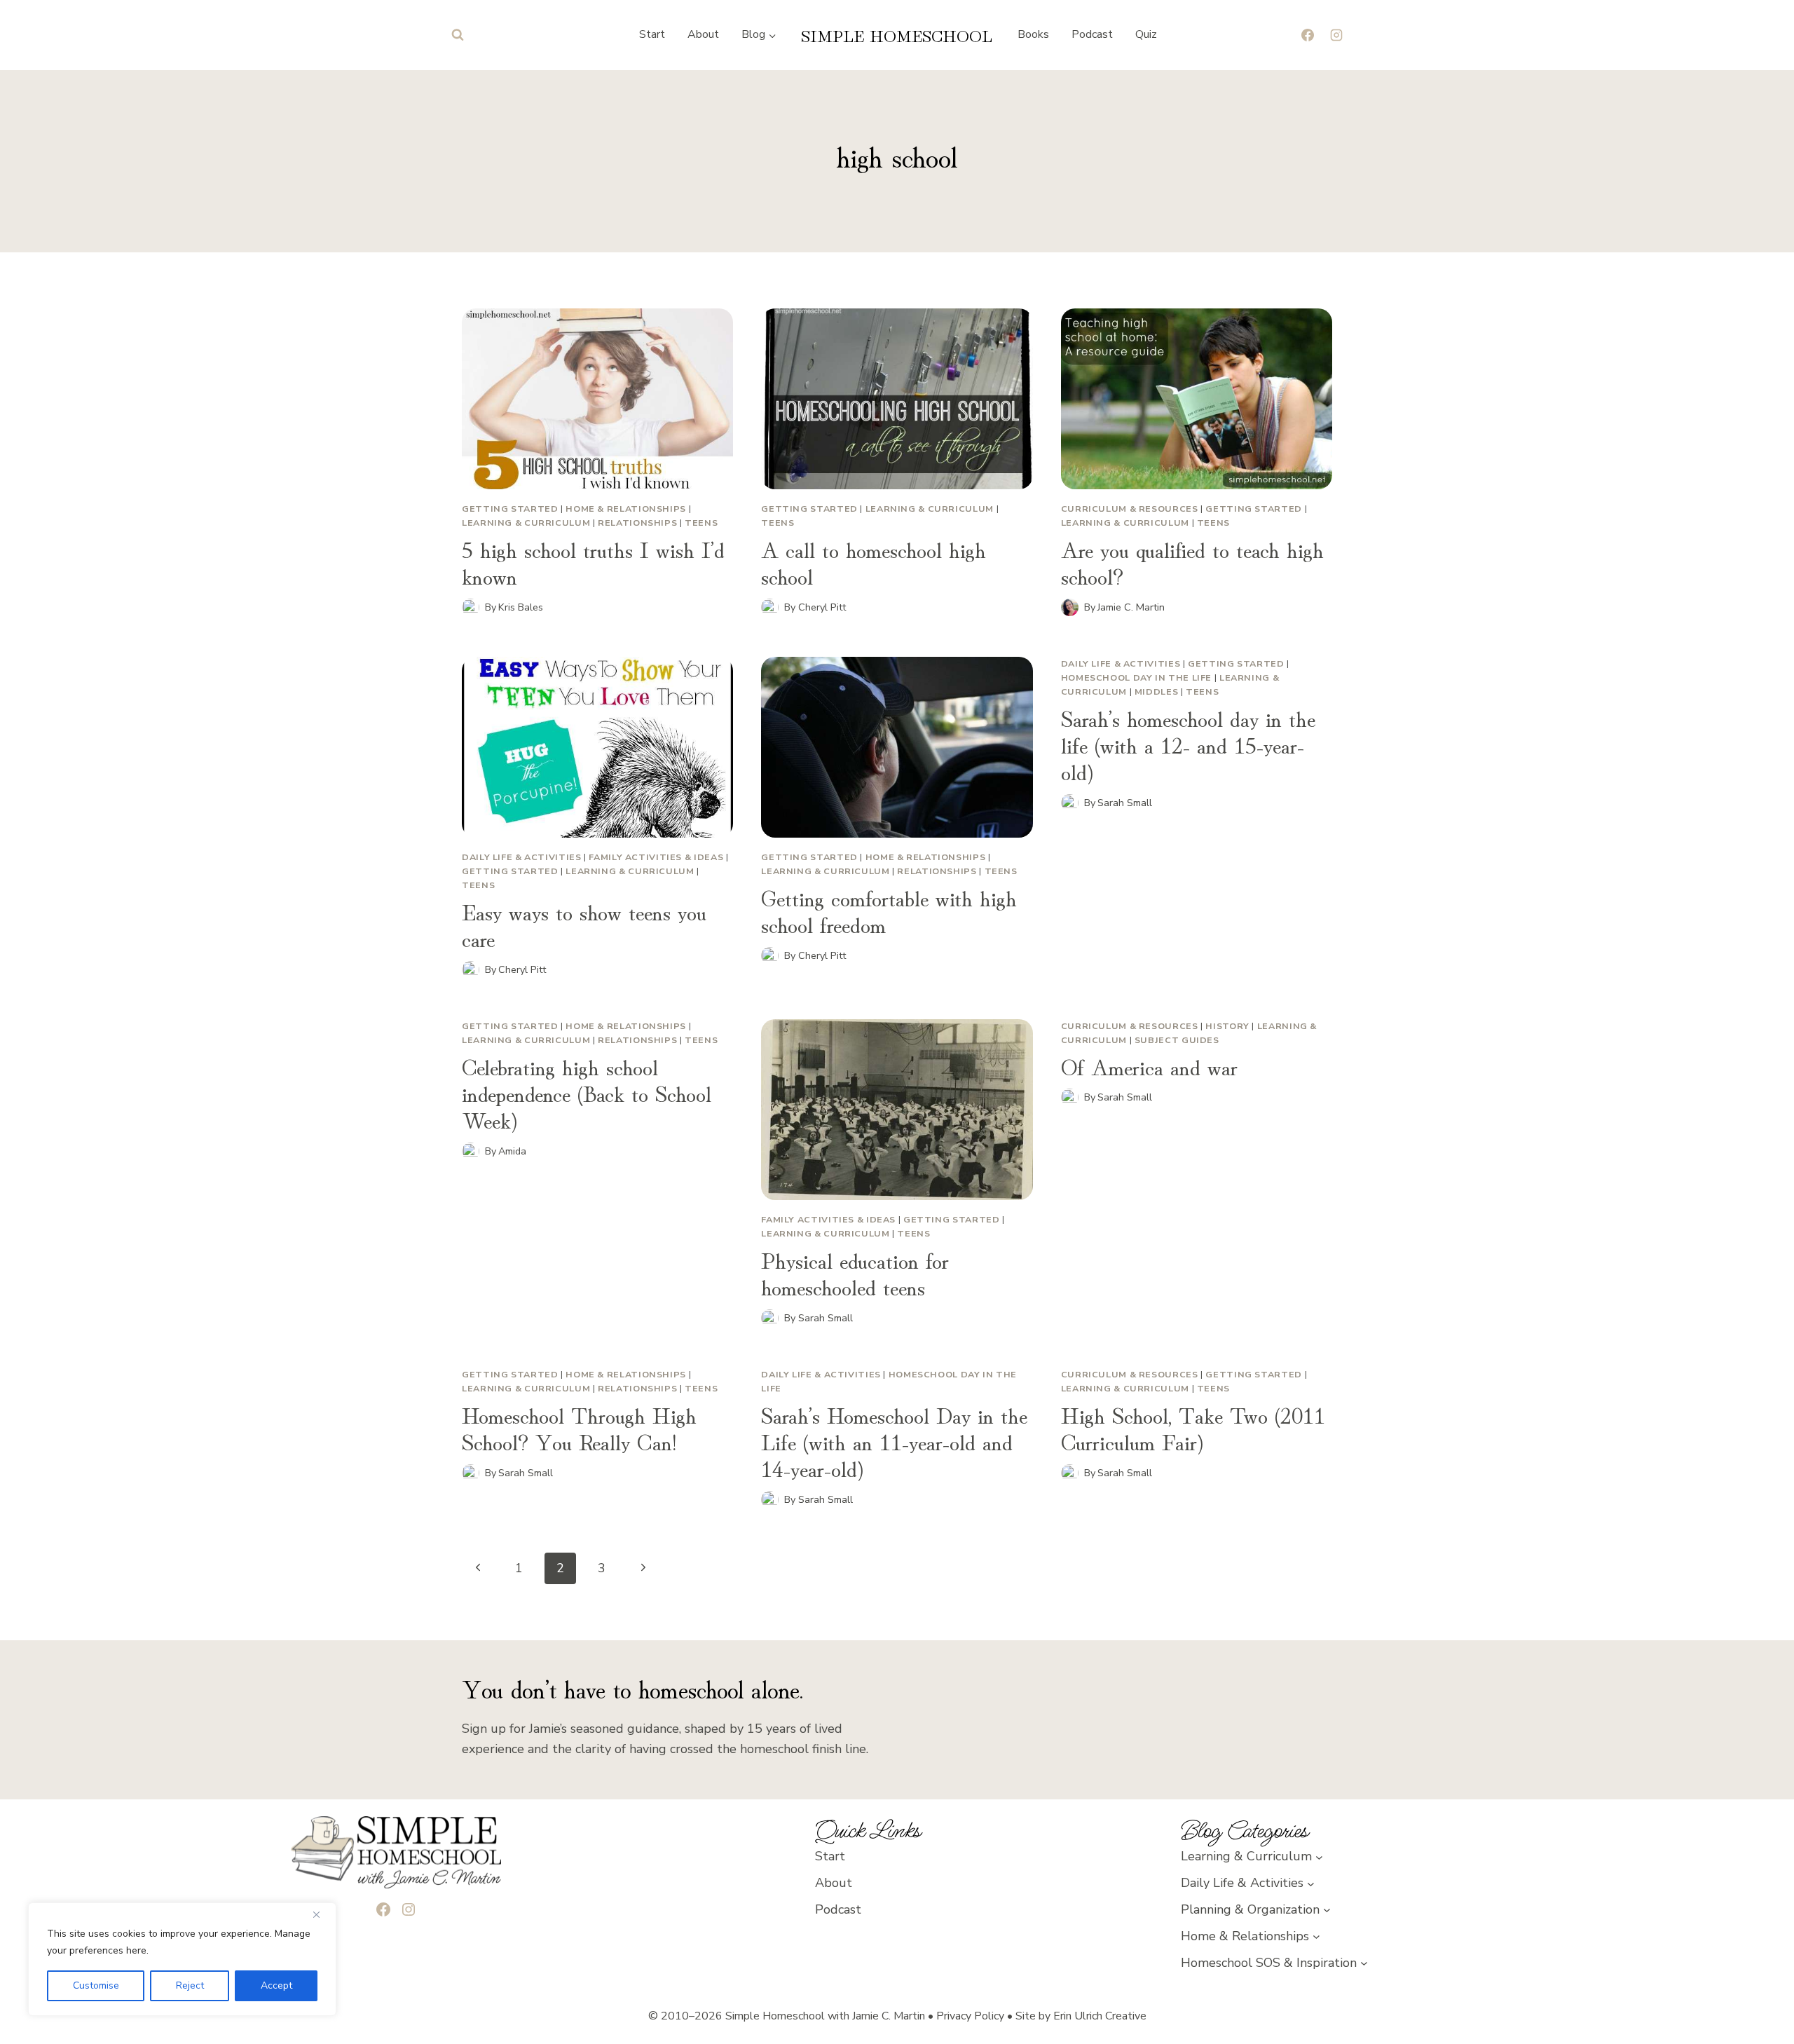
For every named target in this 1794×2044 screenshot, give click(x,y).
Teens (701, 523)
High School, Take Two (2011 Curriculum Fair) (1193, 1427)
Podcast (1092, 34)
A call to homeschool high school (874, 561)
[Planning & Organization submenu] (1327, 1910)
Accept (276, 1985)
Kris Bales (521, 607)
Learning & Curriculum (526, 523)
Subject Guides (1177, 1040)
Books (1033, 34)
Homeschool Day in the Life (1136, 677)
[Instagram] (1336, 35)
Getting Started (510, 509)
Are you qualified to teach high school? (1192, 561)
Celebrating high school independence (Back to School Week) (587, 1092)
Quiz (1146, 34)
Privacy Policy (970, 2016)
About (703, 34)
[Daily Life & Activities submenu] (1311, 1883)
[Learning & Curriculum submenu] (1319, 1856)
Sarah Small (1125, 803)
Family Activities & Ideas (656, 857)
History (1227, 1026)
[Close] (322, 1914)
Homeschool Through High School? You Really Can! (579, 1427)
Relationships (637, 523)
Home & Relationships (626, 509)
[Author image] (471, 607)
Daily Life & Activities (522, 857)
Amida (512, 1151)
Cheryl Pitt (822, 607)
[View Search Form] (458, 35)
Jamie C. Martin (1131, 607)
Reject (190, 1985)
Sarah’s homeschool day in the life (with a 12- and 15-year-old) (1188, 744)
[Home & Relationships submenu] (1316, 1936)
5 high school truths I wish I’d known (593, 561)
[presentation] (597, 399)
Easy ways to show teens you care (584, 924)
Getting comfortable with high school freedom (889, 910)
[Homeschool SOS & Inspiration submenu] (1364, 1963)
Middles (1156, 691)
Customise (96, 1985)
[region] (182, 1959)
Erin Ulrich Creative (1100, 2016)
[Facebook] (1308, 35)
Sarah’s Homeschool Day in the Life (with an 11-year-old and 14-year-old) (894, 1441)
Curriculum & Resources (1130, 509)
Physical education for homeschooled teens (855, 1272)
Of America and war (1149, 1065)
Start (652, 34)
